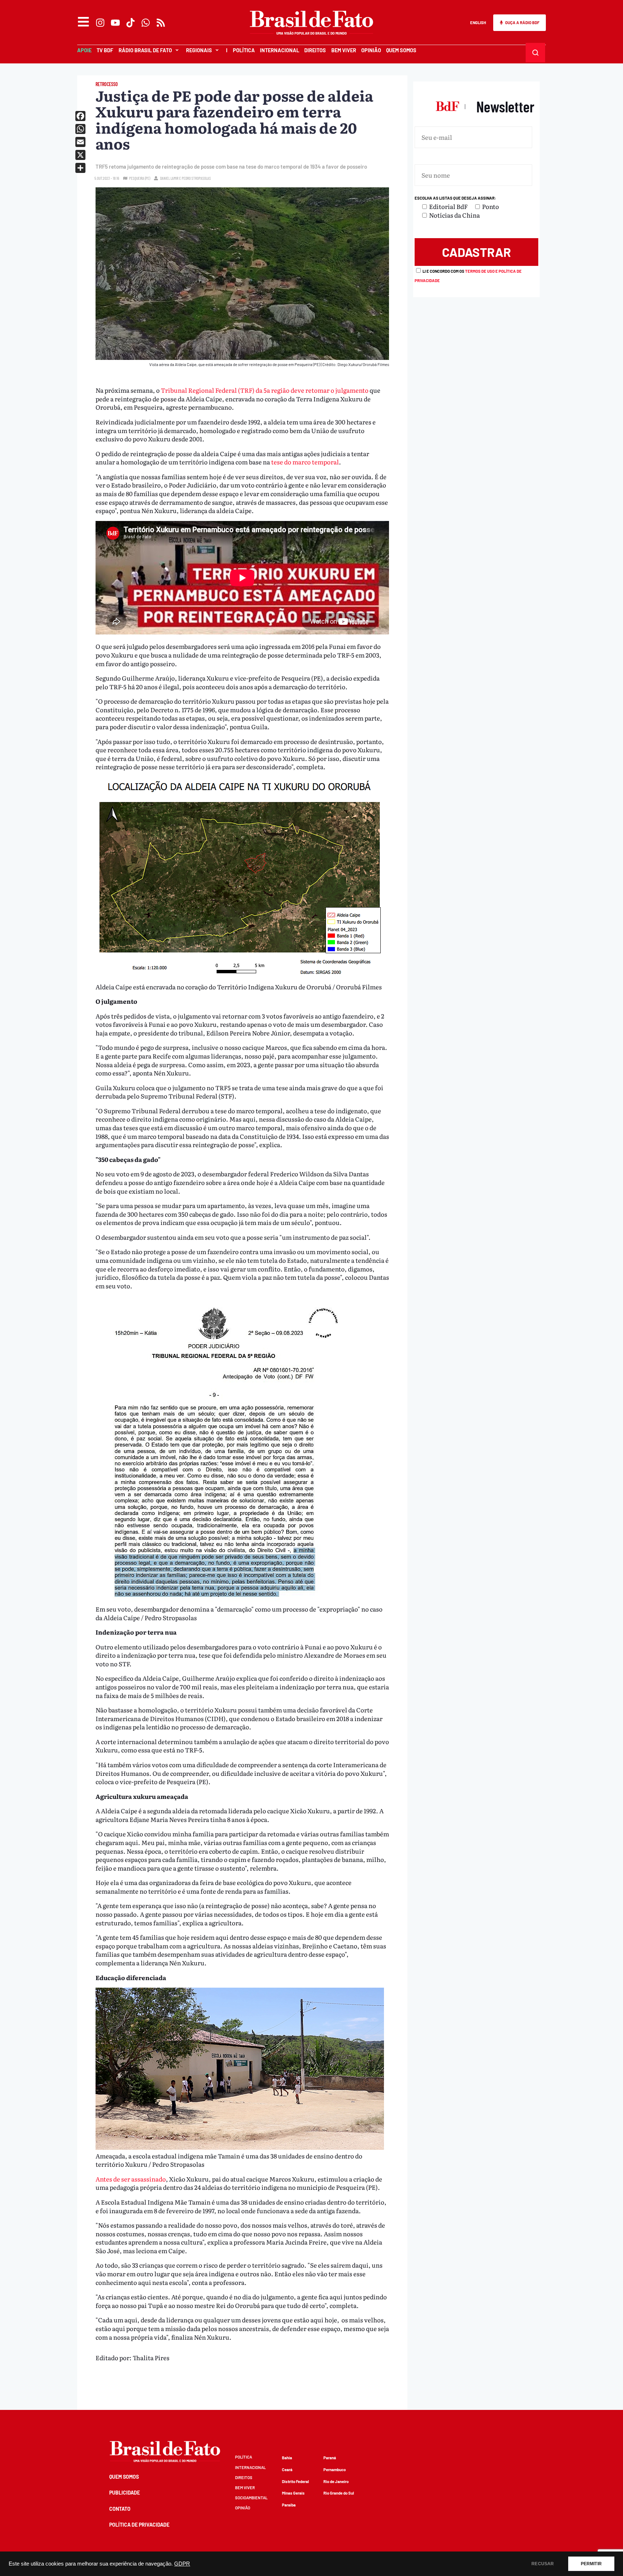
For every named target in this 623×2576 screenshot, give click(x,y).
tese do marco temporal (305, 462)
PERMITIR (591, 2564)
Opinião (371, 50)
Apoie (84, 50)
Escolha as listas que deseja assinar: (455, 198)
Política (244, 50)
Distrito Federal (295, 2481)
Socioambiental (251, 2498)
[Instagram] (100, 23)
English (478, 23)
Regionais (199, 50)
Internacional (280, 50)
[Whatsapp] (146, 23)
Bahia (287, 2458)
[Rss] (161, 23)
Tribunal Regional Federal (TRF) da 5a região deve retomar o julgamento (265, 390)
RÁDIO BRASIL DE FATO (145, 50)
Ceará (287, 2470)
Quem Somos (401, 50)
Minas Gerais (293, 2493)
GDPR (182, 2564)
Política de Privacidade (139, 2525)
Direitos (315, 50)
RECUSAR (543, 2564)
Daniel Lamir (169, 178)
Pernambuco (335, 2470)
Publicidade (125, 2493)
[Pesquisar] (535, 52)
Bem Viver (344, 50)
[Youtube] (115, 23)
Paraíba (289, 2505)
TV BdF (105, 50)
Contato (120, 2509)
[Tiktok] (131, 23)
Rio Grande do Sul (339, 2493)
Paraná (330, 2458)
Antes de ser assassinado (131, 2179)
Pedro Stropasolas (196, 178)
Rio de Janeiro (336, 2481)
